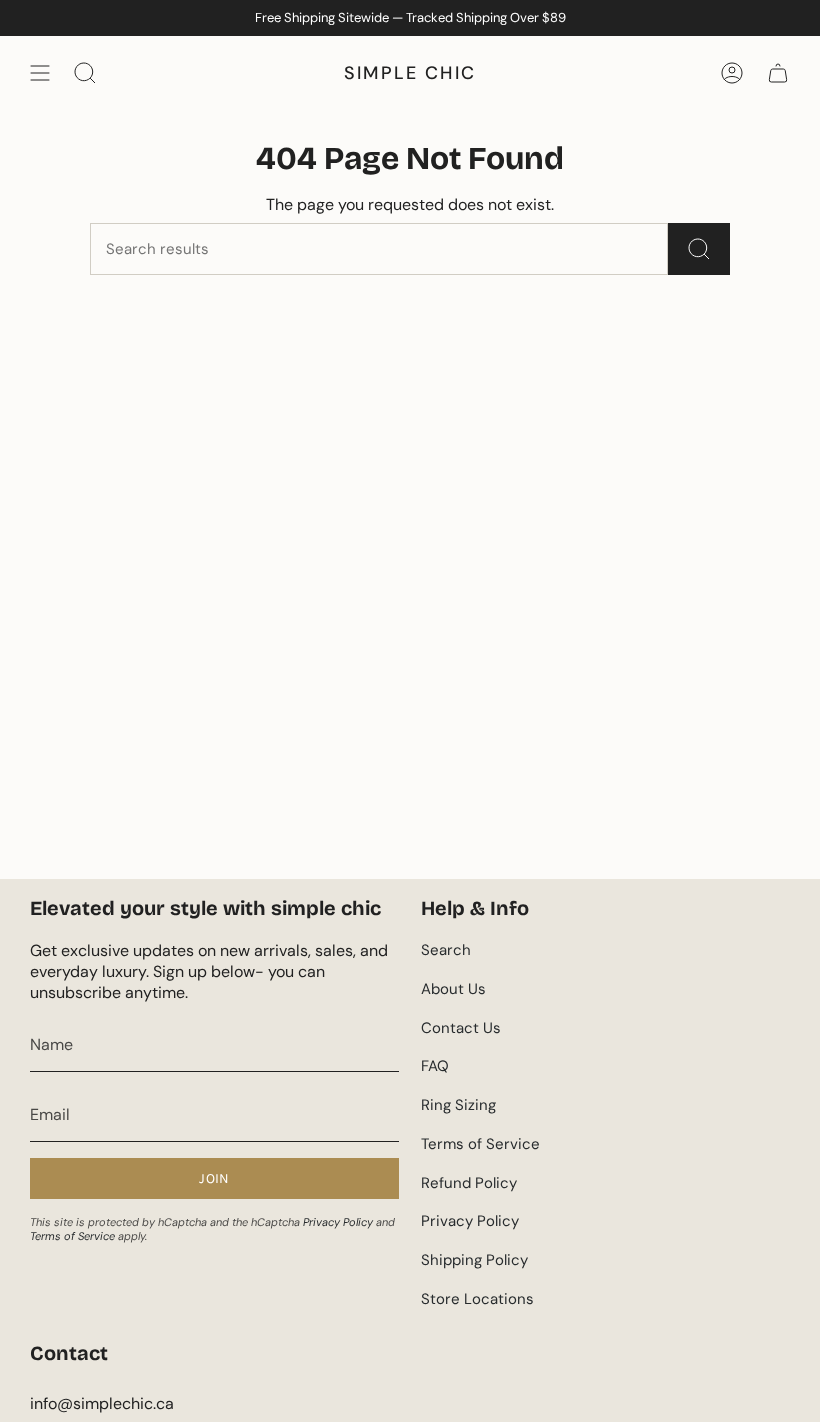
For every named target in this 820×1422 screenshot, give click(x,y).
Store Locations (477, 1299)
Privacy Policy (338, 1222)
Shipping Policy (474, 1260)
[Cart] (778, 73)
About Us (453, 989)
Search (446, 950)
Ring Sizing (458, 1105)
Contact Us (461, 1028)
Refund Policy (469, 1183)
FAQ (435, 1066)
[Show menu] (40, 73)
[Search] (699, 249)
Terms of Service (72, 1236)
